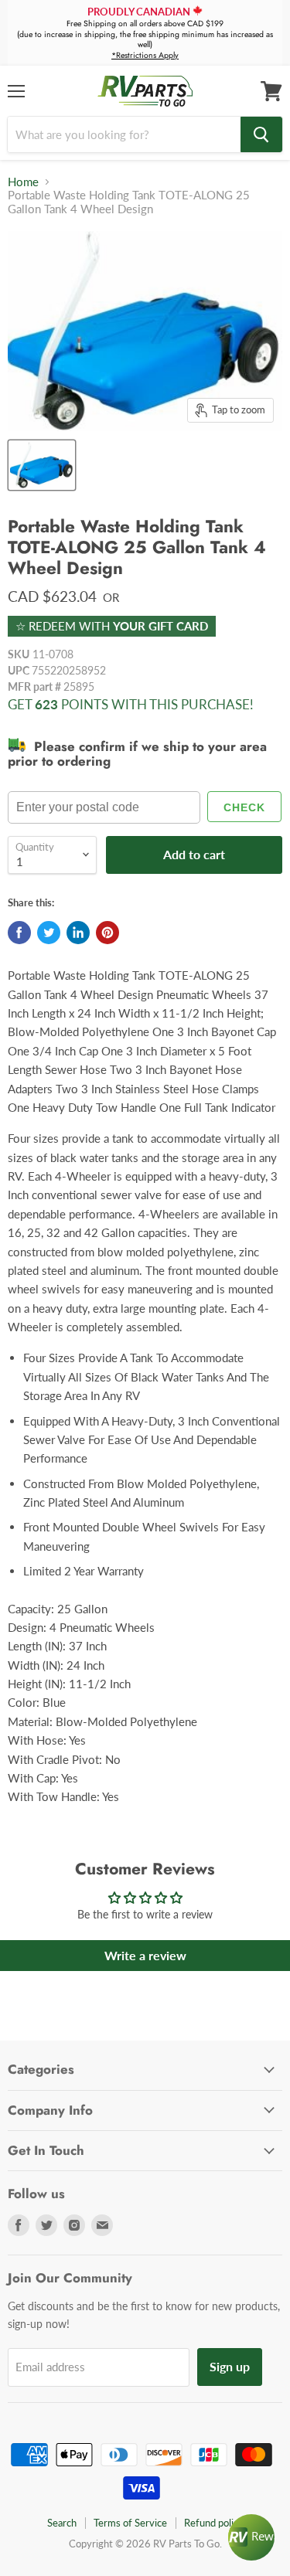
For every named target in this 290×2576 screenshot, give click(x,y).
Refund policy (214, 2523)
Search (62, 2523)
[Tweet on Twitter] (49, 933)
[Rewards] (251, 2537)
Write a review (145, 1955)
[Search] (261, 134)
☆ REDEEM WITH (112, 626)
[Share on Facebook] (19, 933)
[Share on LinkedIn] (78, 933)
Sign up (230, 2366)
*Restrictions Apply (145, 55)
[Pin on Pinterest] (107, 933)
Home (23, 182)
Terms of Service (130, 2523)
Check (244, 807)
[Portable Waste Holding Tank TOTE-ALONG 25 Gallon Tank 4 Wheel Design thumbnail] (42, 465)
